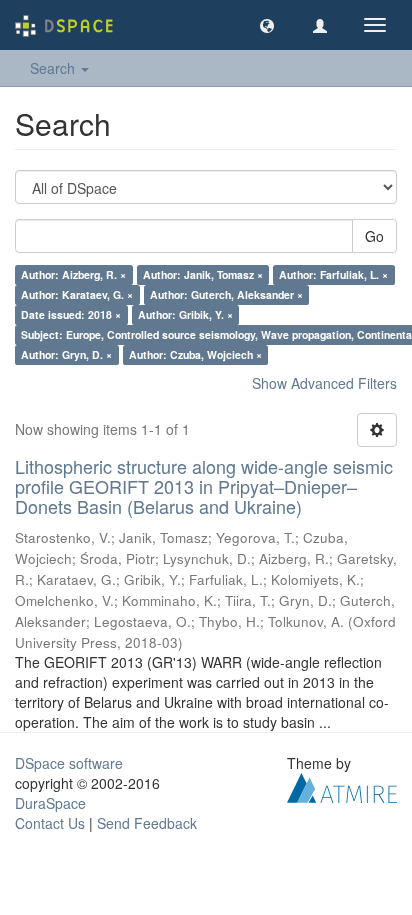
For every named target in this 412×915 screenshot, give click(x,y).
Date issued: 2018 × (71, 314)
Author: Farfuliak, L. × (333, 274)
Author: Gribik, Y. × (185, 314)
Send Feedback (147, 823)
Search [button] (54, 68)
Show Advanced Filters (324, 383)
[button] (267, 25)
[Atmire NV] (342, 786)
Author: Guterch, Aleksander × (226, 294)
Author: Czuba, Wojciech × (195, 354)
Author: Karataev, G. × (77, 294)
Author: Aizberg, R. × (73, 274)
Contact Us (50, 823)
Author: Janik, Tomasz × (203, 274)
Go (374, 236)
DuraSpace (50, 803)
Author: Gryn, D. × (66, 354)
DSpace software (69, 763)
